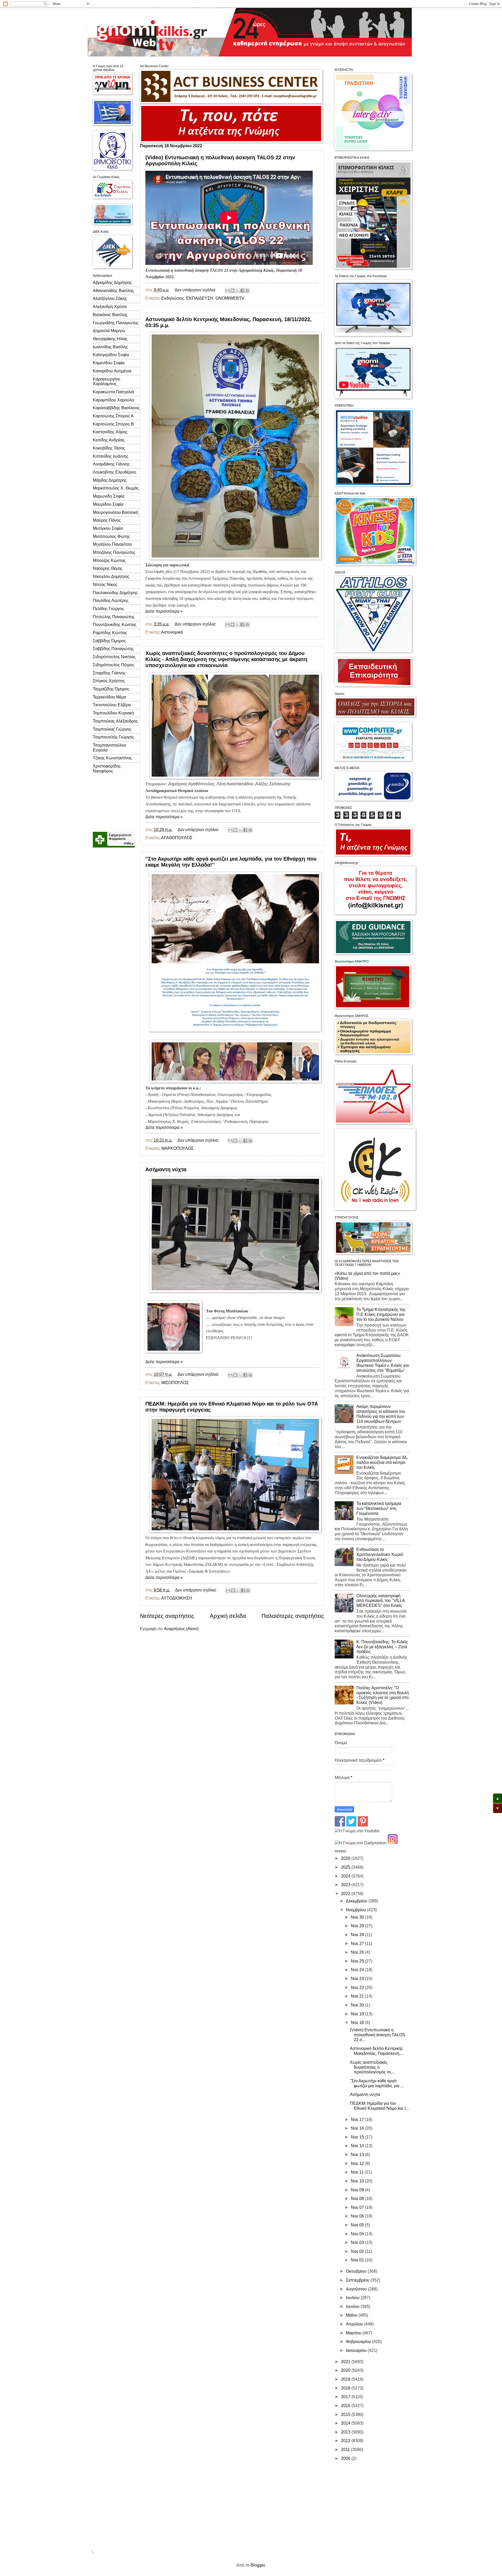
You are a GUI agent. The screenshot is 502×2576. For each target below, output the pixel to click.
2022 (346, 1894)
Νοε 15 (358, 2137)
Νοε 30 (358, 1917)
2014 (346, 2423)
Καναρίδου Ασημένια (112, 371)
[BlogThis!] (232, 291)
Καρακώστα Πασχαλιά (113, 392)
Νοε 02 (358, 2251)
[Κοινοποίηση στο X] (237, 291)
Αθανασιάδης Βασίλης (113, 291)
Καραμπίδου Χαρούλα (113, 400)
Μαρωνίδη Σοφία (109, 496)
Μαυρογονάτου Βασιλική (116, 512)
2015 (346, 2415)
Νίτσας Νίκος (105, 585)
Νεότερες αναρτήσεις (167, 1616)
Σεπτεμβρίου (358, 2280)
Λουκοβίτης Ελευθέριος (115, 472)
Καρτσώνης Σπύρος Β (113, 424)
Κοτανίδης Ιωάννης (111, 456)
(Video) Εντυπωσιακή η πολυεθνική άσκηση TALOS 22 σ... (378, 2035)
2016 (346, 2406)
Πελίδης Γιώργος (109, 609)
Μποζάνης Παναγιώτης (114, 552)
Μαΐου (352, 2315)
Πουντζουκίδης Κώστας (115, 625)
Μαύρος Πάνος (107, 520)
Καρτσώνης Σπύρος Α (113, 416)
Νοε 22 (358, 1988)
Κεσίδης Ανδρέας (109, 440)
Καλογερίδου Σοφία (111, 355)
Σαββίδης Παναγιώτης (113, 649)
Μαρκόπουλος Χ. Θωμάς (116, 488)
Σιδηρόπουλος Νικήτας (114, 657)
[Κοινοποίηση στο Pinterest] (247, 291)
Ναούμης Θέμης (108, 568)
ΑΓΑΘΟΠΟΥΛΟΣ (177, 838)
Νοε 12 (358, 2163)
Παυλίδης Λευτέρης (111, 601)
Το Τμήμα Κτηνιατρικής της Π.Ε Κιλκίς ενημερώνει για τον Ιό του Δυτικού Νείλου (381, 1314)
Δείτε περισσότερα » (164, 611)
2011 (346, 2450)
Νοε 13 (358, 2155)
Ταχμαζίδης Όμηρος (111, 689)
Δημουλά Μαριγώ (109, 331)
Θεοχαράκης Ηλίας (110, 339)
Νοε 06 (358, 2216)
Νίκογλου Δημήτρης (111, 576)
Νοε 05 (358, 2225)
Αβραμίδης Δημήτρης (112, 283)
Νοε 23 (358, 1979)
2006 (346, 2458)
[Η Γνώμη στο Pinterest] (363, 1825)
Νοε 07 (358, 2207)
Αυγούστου (357, 2289)
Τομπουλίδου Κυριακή (113, 713)
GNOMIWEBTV (230, 298)
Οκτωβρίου (357, 2271)
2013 (346, 2432)
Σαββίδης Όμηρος (109, 641)
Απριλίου (355, 2324)
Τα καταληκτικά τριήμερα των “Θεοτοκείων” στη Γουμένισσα (379, 1508)
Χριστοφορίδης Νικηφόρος (107, 769)
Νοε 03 (358, 2242)
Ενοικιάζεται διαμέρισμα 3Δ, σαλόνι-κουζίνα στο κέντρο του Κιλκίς (382, 1462)
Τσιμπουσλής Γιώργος (113, 737)
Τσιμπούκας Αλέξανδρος (115, 721)
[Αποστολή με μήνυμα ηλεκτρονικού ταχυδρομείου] (227, 291)
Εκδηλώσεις (173, 298)
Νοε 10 (358, 2181)
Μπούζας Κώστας (109, 561)
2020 (346, 2370)
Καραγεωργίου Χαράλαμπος (107, 382)
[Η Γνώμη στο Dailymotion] (361, 1843)
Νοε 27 (358, 1944)
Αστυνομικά (172, 632)
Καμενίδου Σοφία (109, 363)
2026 (346, 1858)
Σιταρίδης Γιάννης (109, 673)
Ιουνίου (353, 2307)
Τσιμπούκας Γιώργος (112, 729)
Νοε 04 (358, 2234)
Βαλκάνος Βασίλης (110, 315)
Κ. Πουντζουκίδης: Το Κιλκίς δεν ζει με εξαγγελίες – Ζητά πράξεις (382, 1647)
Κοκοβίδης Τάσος (109, 448)
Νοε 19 (358, 2014)
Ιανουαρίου (357, 2350)
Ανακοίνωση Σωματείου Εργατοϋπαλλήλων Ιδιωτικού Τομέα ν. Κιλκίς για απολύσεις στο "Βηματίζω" (383, 1363)
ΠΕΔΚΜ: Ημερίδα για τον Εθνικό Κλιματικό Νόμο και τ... (379, 2106)
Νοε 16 (358, 2128)
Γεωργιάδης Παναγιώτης (116, 323)
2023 (346, 1885)
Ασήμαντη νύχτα (166, 1169)
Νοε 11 (358, 2172)
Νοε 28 (358, 1935)
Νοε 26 (358, 1952)
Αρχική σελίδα (228, 1616)
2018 (346, 2388)
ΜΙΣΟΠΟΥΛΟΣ (175, 1383)
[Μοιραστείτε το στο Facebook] (242, 291)
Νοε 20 (358, 2005)
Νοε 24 (358, 1970)
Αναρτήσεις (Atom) (181, 1629)
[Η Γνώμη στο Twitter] (351, 1825)
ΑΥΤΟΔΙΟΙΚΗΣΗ (177, 1598)
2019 (346, 2379)
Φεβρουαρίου (359, 2342)
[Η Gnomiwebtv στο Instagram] (393, 1843)
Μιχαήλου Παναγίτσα (112, 544)
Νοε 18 (358, 2023)
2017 (346, 2397)
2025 (346, 1867)
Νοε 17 (358, 2120)
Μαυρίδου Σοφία (108, 504)
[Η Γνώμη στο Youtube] (357, 1831)
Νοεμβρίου (356, 1910)
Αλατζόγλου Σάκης (110, 298)
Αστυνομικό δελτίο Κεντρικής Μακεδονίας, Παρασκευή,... (377, 2051)
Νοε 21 (358, 1996)
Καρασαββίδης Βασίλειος (116, 408)
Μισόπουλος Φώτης (112, 536)
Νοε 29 (358, 1926)
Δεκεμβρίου (357, 1901)
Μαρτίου (354, 2333)
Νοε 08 (358, 2199)
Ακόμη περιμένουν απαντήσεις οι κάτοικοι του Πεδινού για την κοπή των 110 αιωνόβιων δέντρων (381, 1414)
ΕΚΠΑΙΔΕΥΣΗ (200, 298)
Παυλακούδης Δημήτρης (115, 593)
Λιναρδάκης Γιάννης (111, 464)
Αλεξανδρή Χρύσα (110, 307)
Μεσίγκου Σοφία (108, 528)
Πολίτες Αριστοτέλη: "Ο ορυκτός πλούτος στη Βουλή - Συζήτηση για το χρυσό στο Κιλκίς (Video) (383, 1695)
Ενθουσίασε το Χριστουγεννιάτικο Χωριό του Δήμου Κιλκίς (380, 1554)
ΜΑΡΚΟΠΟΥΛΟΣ (178, 1148)
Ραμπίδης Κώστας (110, 633)
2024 (346, 1876)
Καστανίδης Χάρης (110, 432)
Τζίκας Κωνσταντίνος (112, 758)
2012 (346, 2441)
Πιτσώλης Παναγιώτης (114, 617)
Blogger (258, 2565)
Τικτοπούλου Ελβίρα (112, 705)
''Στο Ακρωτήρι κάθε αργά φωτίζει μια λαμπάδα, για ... (377, 2083)
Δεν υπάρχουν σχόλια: (196, 290)
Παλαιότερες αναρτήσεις (293, 1616)
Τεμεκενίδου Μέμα (109, 697)
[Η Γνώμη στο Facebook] (340, 1825)
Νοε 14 (358, 2146)
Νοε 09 (358, 2190)
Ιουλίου (353, 2298)
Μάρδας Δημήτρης (110, 480)
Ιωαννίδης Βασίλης (110, 347)
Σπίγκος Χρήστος (109, 681)
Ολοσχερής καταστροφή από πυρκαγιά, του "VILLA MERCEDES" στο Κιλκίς (381, 1601)
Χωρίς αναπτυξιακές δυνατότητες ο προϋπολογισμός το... (372, 2067)
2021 (346, 2362)
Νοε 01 (358, 2260)
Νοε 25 (358, 1961)
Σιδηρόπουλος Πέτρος (114, 665)
